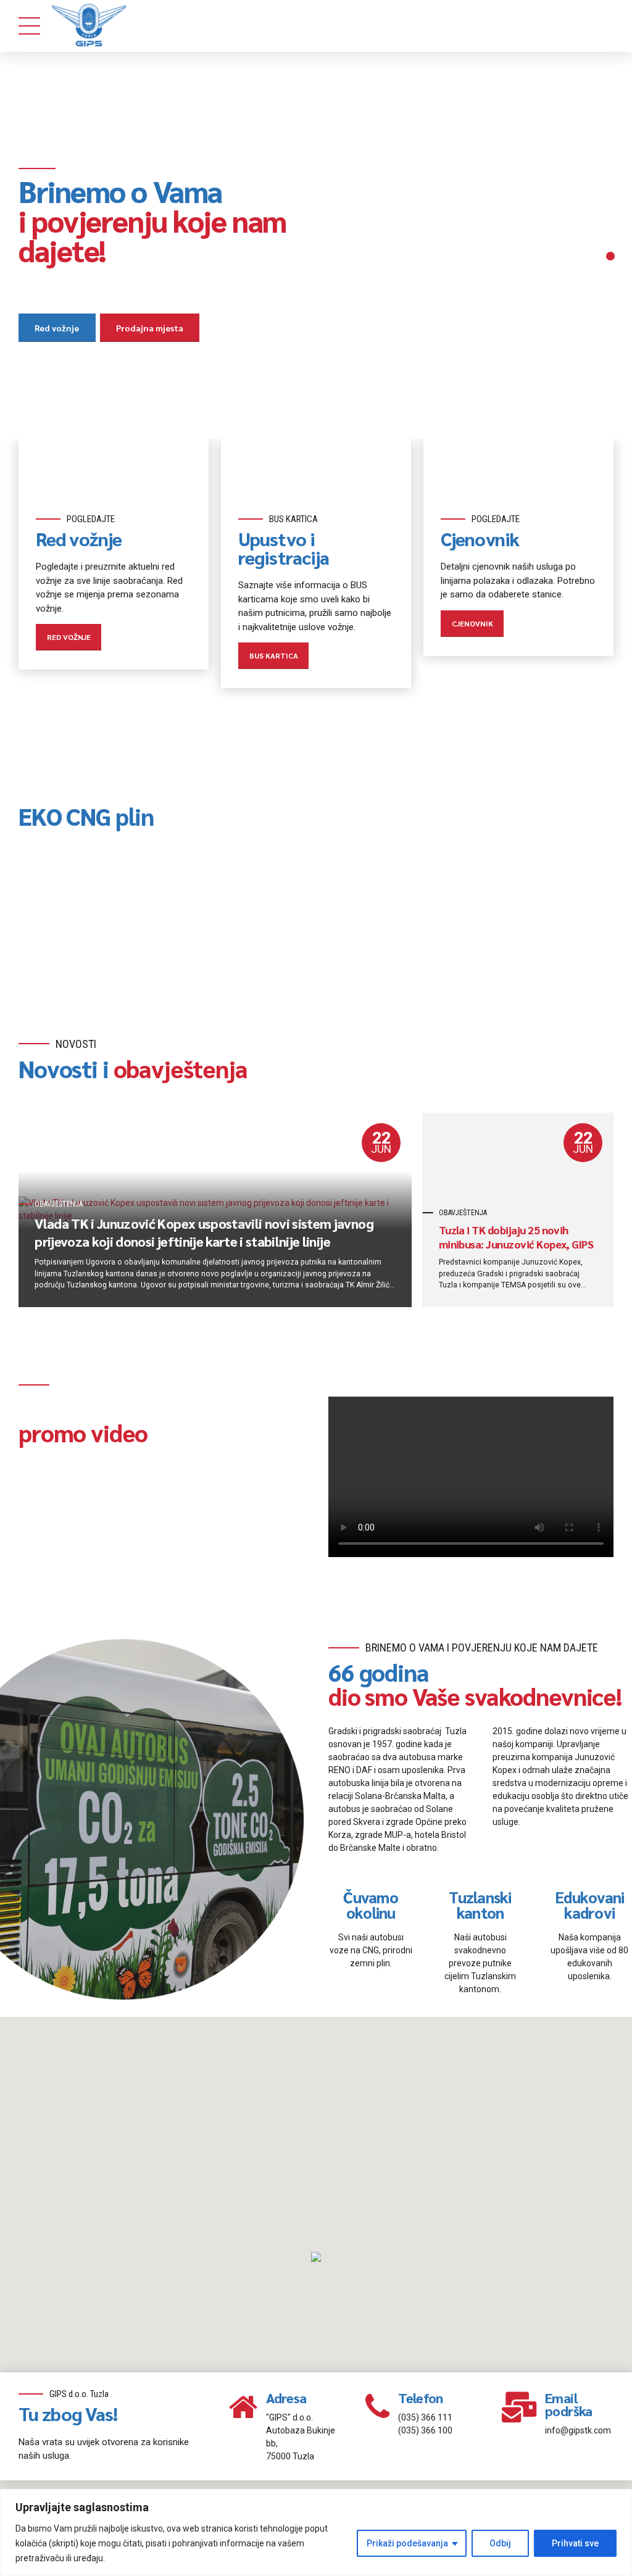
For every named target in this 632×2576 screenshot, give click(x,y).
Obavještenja (59, 1204)
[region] (316, 2532)
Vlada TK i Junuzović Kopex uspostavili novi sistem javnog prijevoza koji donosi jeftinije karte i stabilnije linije (204, 1232)
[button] (316, 2258)
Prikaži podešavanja (407, 2543)
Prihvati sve (575, 2543)
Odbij (500, 2543)
